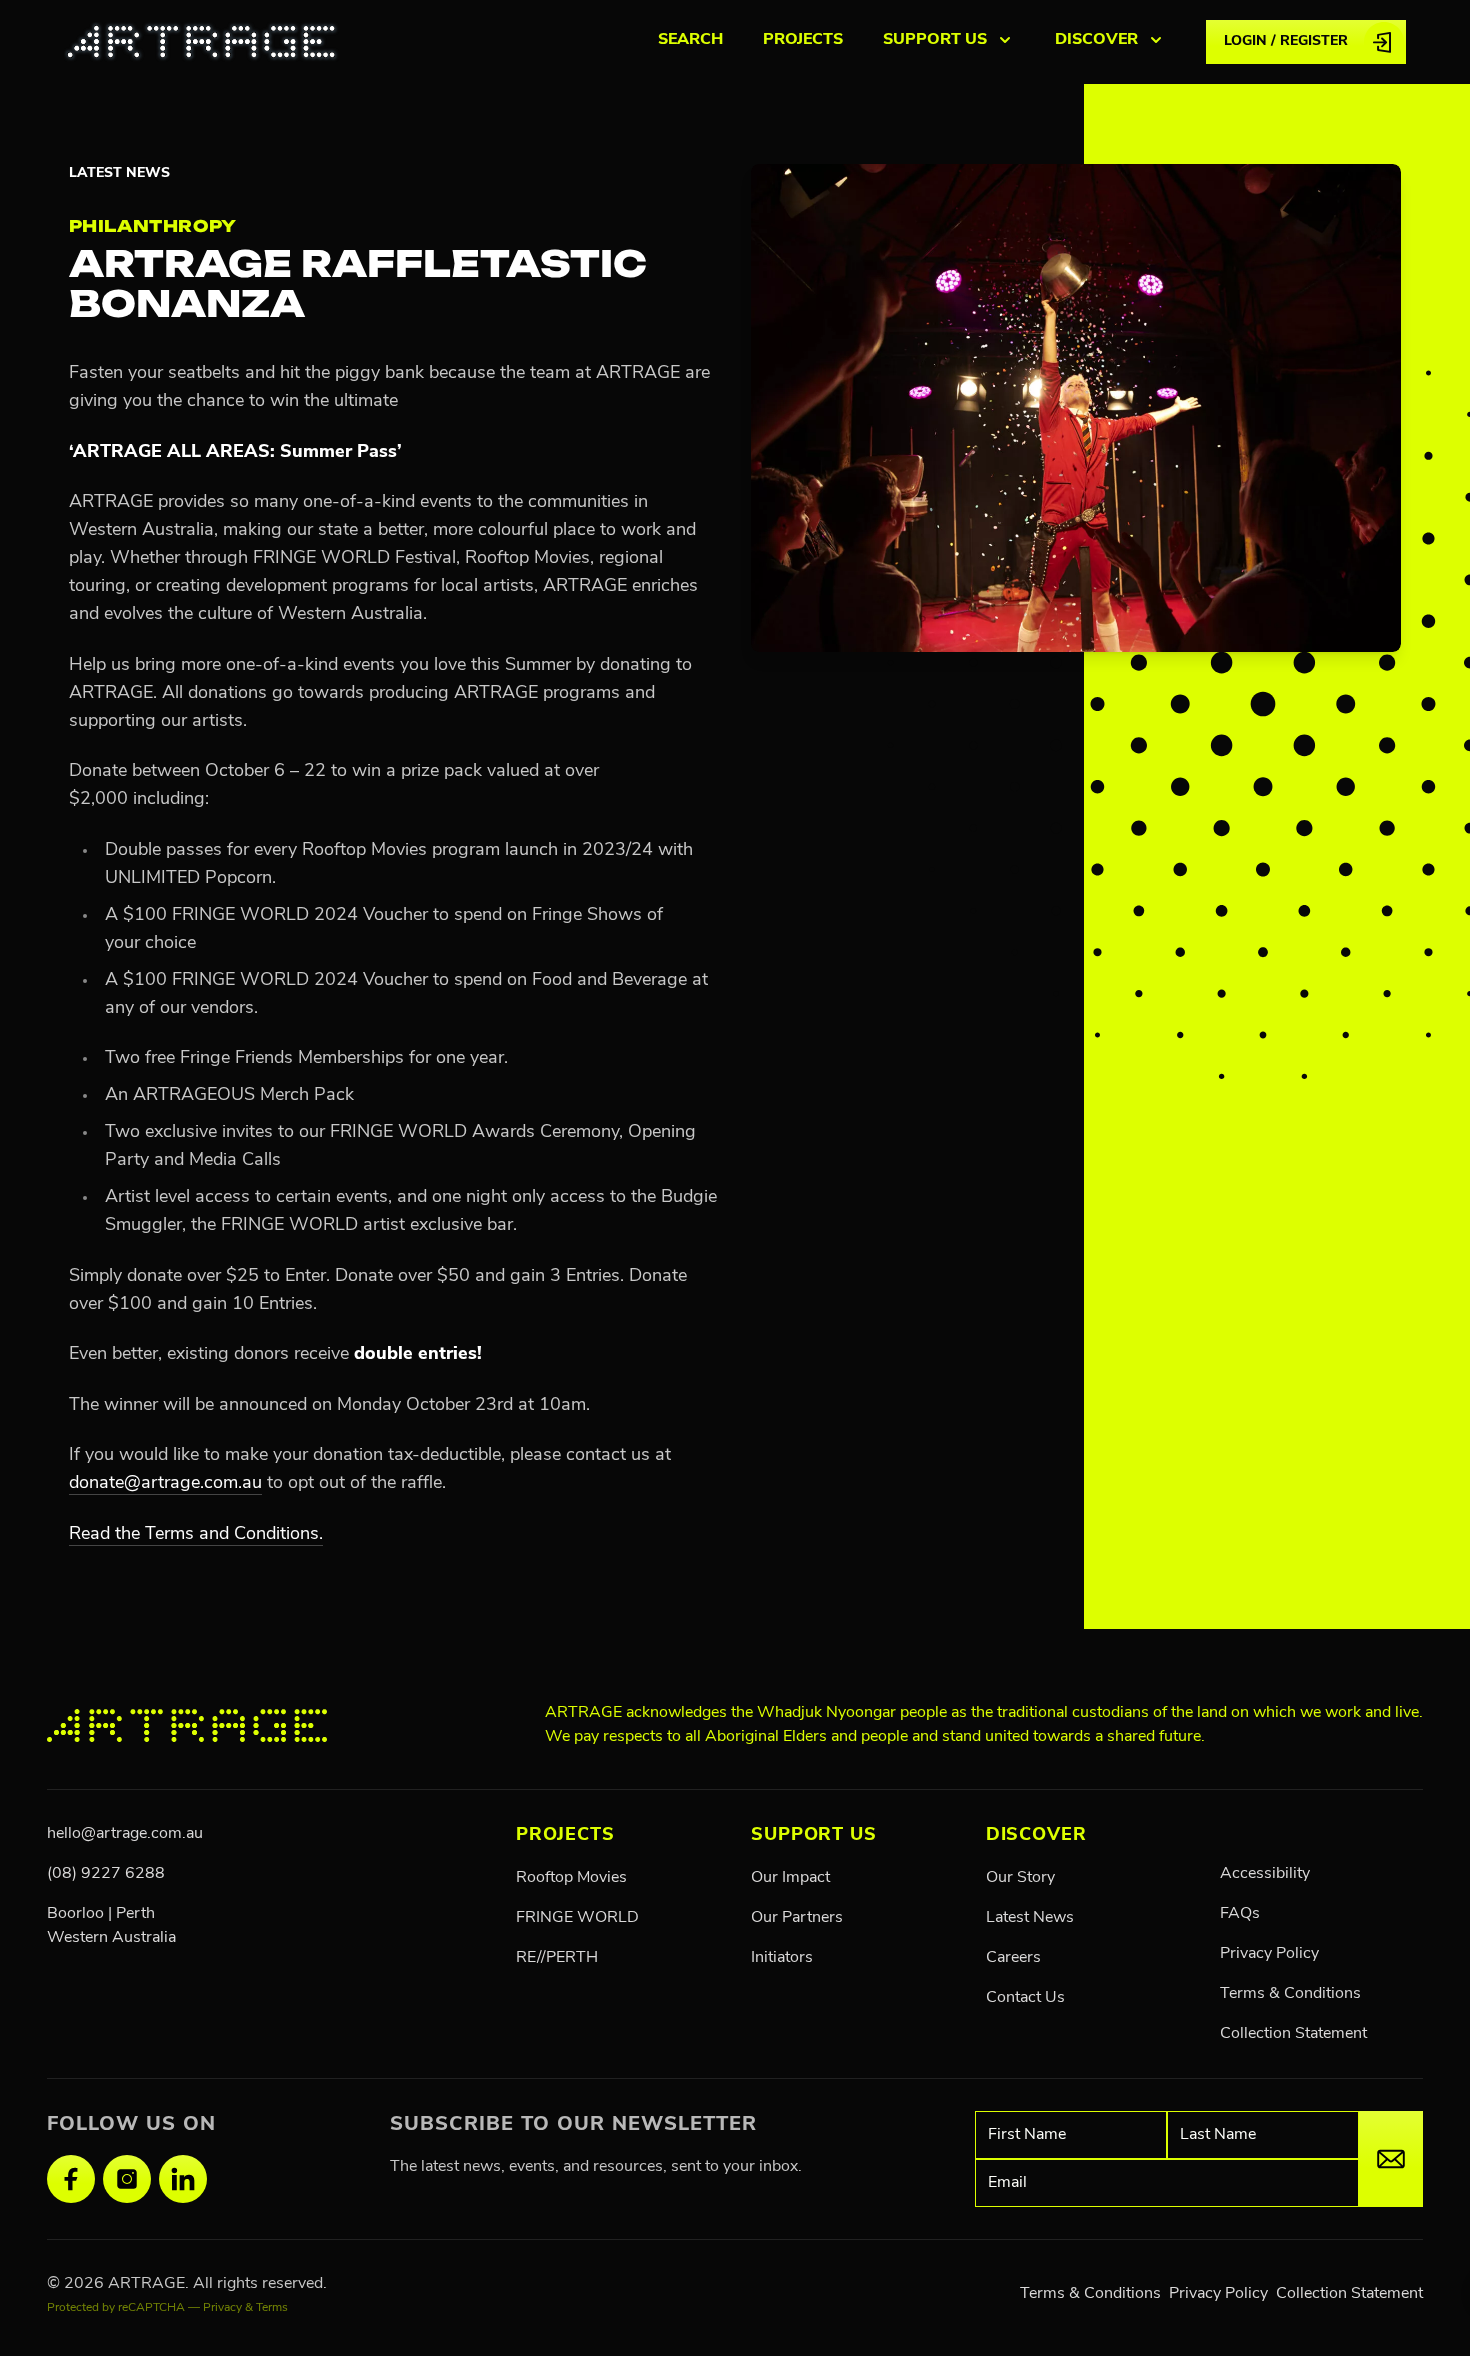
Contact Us (1025, 1998)
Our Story (1020, 1878)
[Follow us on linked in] (183, 2179)
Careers (1013, 1958)
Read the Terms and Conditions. (196, 1535)
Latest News (119, 173)
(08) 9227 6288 (106, 1874)
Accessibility (1265, 1874)
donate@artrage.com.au (165, 1484)
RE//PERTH (557, 1958)
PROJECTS (803, 40)
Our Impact (790, 1878)
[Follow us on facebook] (71, 2179)
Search (690, 40)
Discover (1036, 1836)
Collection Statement (1293, 2034)
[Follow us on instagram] (127, 2179)
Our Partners (797, 1918)
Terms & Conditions (1290, 1994)
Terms (272, 2308)
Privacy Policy (1269, 1954)
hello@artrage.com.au (125, 1834)
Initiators (782, 1958)
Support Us (814, 1836)
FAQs (1240, 1914)
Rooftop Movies (571, 1878)
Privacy (222, 2308)
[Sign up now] (1391, 2159)
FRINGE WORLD (577, 1918)
